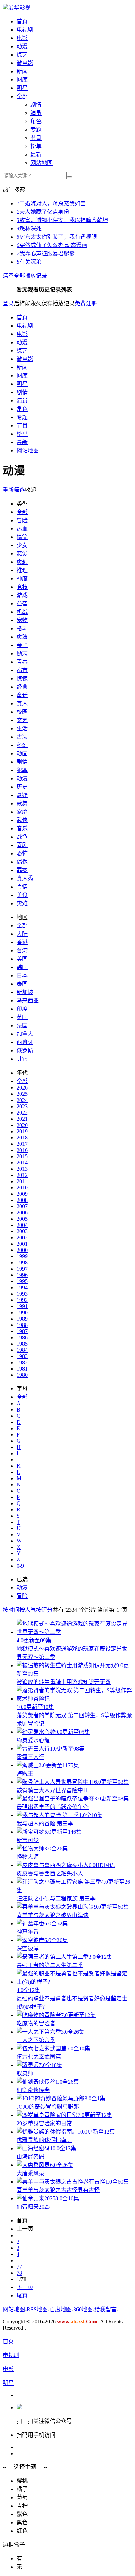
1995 (22, 1281)
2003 (22, 1231)
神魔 (22, 579)
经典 (22, 687)
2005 (22, 1219)
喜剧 (22, 845)
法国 (22, 1026)
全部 (22, 96)
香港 (22, 942)
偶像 (22, 862)
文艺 (22, 720)
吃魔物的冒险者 (36, 2023)
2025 (22, 1094)
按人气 (28, 1610)
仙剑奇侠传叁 (33, 2090)
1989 (22, 1319)
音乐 (22, 828)
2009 (22, 1194)
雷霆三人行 (30, 1757)
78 (19, 2273)
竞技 (22, 587)
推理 (22, 570)
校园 (22, 712)
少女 (22, 545)
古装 (22, 737)
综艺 (22, 55)
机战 (22, 612)
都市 (22, 670)
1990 (22, 1312)
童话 (22, 695)
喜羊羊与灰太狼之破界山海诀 (53, 1915)
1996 (22, 1275)
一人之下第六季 (36, 2040)
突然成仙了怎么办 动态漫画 (52, 245)
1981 (22, 1369)
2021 (22, 1119)
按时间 (11, 1610)
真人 (22, 704)
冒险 (22, 520)
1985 (22, 1344)
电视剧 (25, 30)
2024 (22, 1100)
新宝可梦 (28, 1840)
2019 (22, 1131)
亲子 (22, 645)
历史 (22, 787)
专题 (36, 130)
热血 (22, 529)
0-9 (20, 1566)
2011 (22, 1181)
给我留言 (106, 2309)
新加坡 (25, 992)
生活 (22, 728)
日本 (22, 976)
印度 (22, 1009)
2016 (22, 1150)
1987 (22, 1331)
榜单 (36, 146)
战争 (22, 837)
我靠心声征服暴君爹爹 (46, 253)
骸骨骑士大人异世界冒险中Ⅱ (53, 1790)
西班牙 (25, 1042)
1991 (22, 1306)
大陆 (22, 934)
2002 (22, 1238)
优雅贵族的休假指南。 (44, 2140)
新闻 (22, 71)
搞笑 (22, 537)
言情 (22, 887)
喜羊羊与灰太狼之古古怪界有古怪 (58, 2190)
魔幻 (22, 562)
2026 (22, 1088)
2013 (22, 1169)
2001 (22, 1244)
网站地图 (42, 163)
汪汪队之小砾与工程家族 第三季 (56, 1899)
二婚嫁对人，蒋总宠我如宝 (51, 204)
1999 (22, 1256)
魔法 (22, 637)
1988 (22, 1325)
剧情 (36, 105)
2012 (22, 1175)
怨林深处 (29, 228)
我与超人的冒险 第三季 (45, 1824)
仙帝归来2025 (33, 2207)
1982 (22, 1362)
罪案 (22, 870)
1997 (22, 1269)
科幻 (22, 745)
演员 (36, 113)
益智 (22, 604)
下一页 (25, 2287)
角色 (36, 121)
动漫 (22, 46)
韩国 (22, 967)
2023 (22, 1106)
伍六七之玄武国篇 (39, 2057)
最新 (36, 155)
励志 (22, 654)
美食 (22, 895)
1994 (22, 1287)
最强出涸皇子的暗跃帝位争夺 (53, 1807)
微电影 (25, 63)
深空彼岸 (28, 1948)
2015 (22, 1156)
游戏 (22, 595)
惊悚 (22, 679)
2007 (22, 1206)
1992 (22, 1300)
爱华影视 (19, 7)
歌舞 (22, 803)
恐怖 (22, 853)
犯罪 (22, 770)
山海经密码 (30, 2157)
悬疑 (22, 795)
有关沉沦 (29, 262)
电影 (22, 38)
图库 (22, 80)
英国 (22, 1017)
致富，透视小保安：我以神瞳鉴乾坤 (62, 220)
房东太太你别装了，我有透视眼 (57, 237)
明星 (22, 88)
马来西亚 (28, 1001)
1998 (22, 1262)
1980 (22, 1375)
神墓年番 (28, 1932)
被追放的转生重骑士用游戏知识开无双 (64, 1682)
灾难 (22, 903)
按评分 (44, 1610)
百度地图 (61, 2309)
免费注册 (86, 303)
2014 (22, 1163)
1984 (22, 1350)
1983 (22, 1356)
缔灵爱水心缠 (33, 1740)
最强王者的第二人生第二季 (50, 1965)
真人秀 (25, 878)
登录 (8, 303)
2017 (22, 1144)
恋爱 (22, 554)
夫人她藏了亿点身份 (43, 212)
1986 (22, 1337)
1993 (22, 1294)
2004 (22, 1225)
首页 (22, 21)
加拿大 (25, 1034)
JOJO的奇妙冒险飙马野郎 (48, 2107)
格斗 (22, 629)
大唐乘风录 (30, 2173)
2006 (22, 1213)
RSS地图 (37, 2309)
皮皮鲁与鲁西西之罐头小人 (50, 1874)
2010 (22, 1188)
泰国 (22, 984)
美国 (22, 959)
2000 (22, 1250)
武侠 (22, 820)
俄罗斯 (25, 1050)
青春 (22, 662)
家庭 (22, 812)
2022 (22, 1113)
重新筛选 (14, 490)
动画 (22, 753)
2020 (22, 1125)
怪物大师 (28, 1857)
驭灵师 (25, 2073)
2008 (22, 1200)
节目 (36, 138)
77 (19, 2267)
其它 (22, 1059)
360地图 (83, 2309)
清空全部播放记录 (25, 276)
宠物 (22, 620)
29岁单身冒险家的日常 (44, 2123)
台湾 (22, 951)
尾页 (22, 2295)
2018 (22, 1138)
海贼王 (25, 1774)
